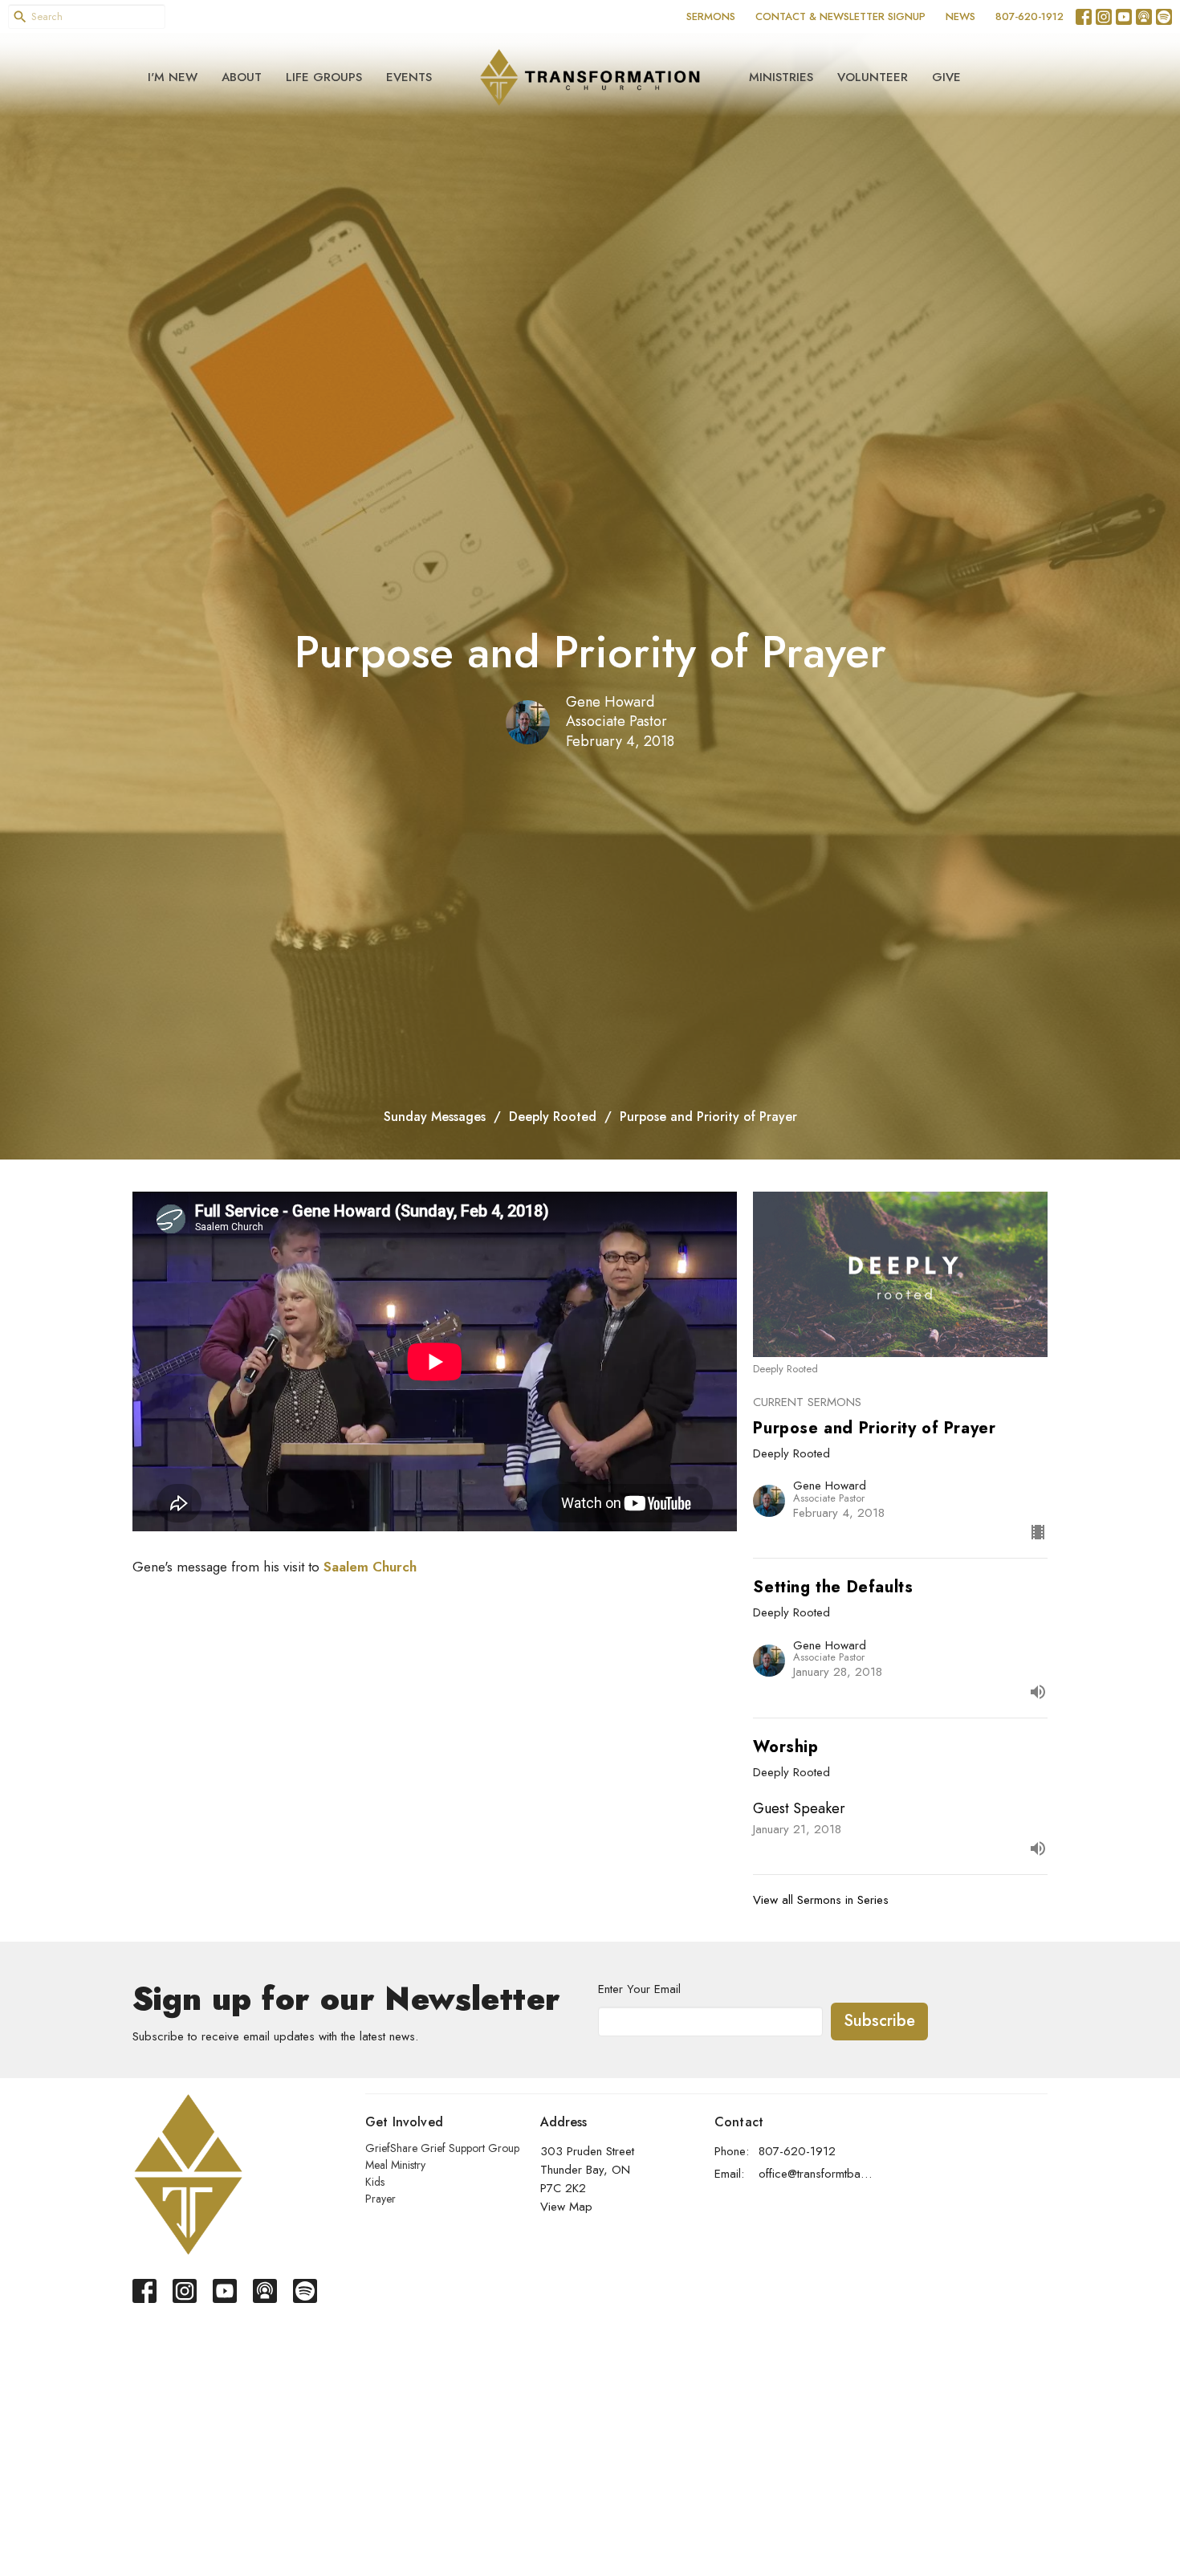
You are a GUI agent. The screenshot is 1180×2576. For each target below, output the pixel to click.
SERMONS (711, 16)
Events (409, 77)
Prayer (380, 2199)
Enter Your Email (639, 1989)
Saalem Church (370, 1567)
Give (946, 77)
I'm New (173, 77)
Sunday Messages (435, 1117)
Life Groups (324, 77)
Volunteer (873, 77)
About (242, 77)
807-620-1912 (1029, 16)
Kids (375, 2182)
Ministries (781, 77)
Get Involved (404, 2122)
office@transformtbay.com (816, 2174)
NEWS (960, 16)
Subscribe (879, 2021)
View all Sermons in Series (821, 1900)
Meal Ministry (395, 2165)
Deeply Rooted (553, 1117)
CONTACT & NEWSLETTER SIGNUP (840, 16)
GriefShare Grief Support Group (442, 2148)
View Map (566, 2207)
